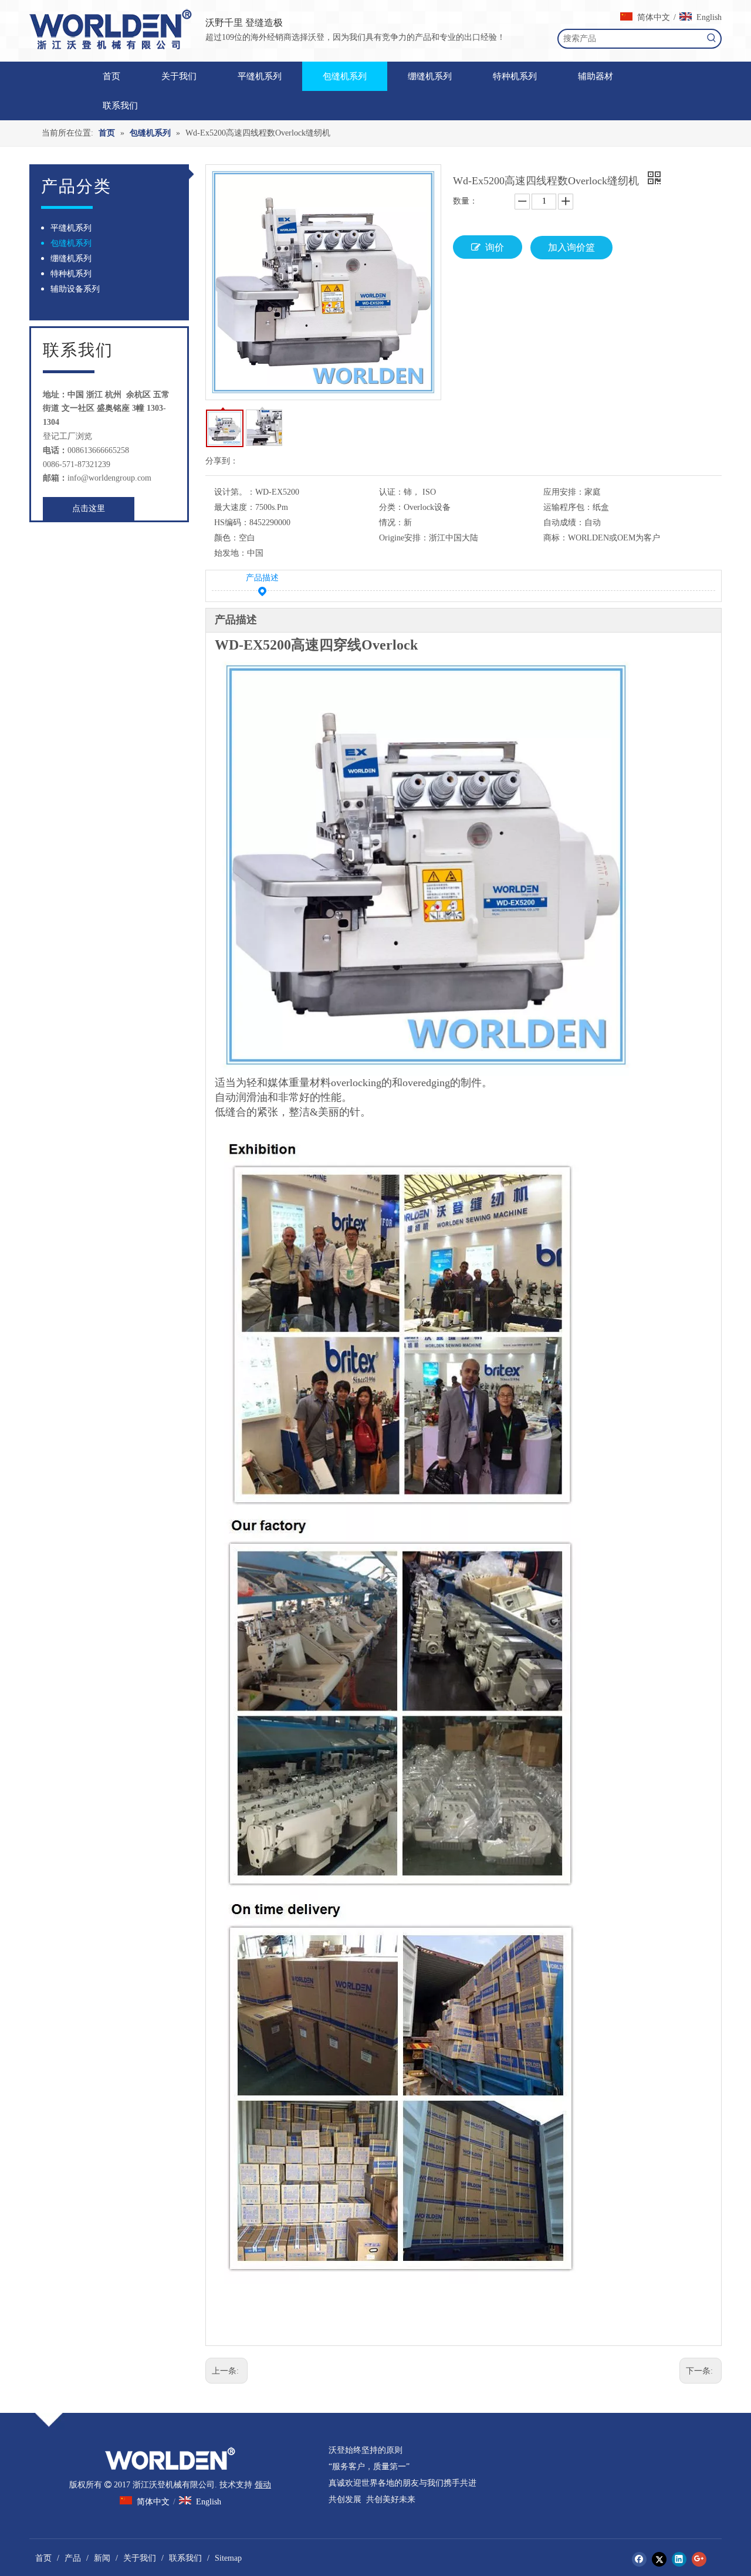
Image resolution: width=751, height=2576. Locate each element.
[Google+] (699, 2559)
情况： (391, 523)
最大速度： (235, 507)
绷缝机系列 (71, 258)
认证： (391, 492)
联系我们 (185, 2558)
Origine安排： (404, 538)
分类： (391, 507)
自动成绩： (564, 523)
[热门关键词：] (712, 39)
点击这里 (89, 508)
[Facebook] (639, 2559)
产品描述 (262, 578)
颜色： (226, 538)
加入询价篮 (571, 247)
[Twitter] (659, 2559)
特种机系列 (71, 274)
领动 (263, 2485)
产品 (73, 2558)
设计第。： (235, 492)
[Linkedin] (679, 2559)
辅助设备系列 (75, 289)
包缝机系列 (71, 243)
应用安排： (564, 492)
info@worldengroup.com (109, 478)
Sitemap (228, 2558)
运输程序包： (568, 507)
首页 (43, 2558)
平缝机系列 (71, 228)
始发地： (231, 553)
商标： (556, 538)
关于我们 (140, 2558)
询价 (495, 247)
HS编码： (232, 523)
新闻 (102, 2558)
